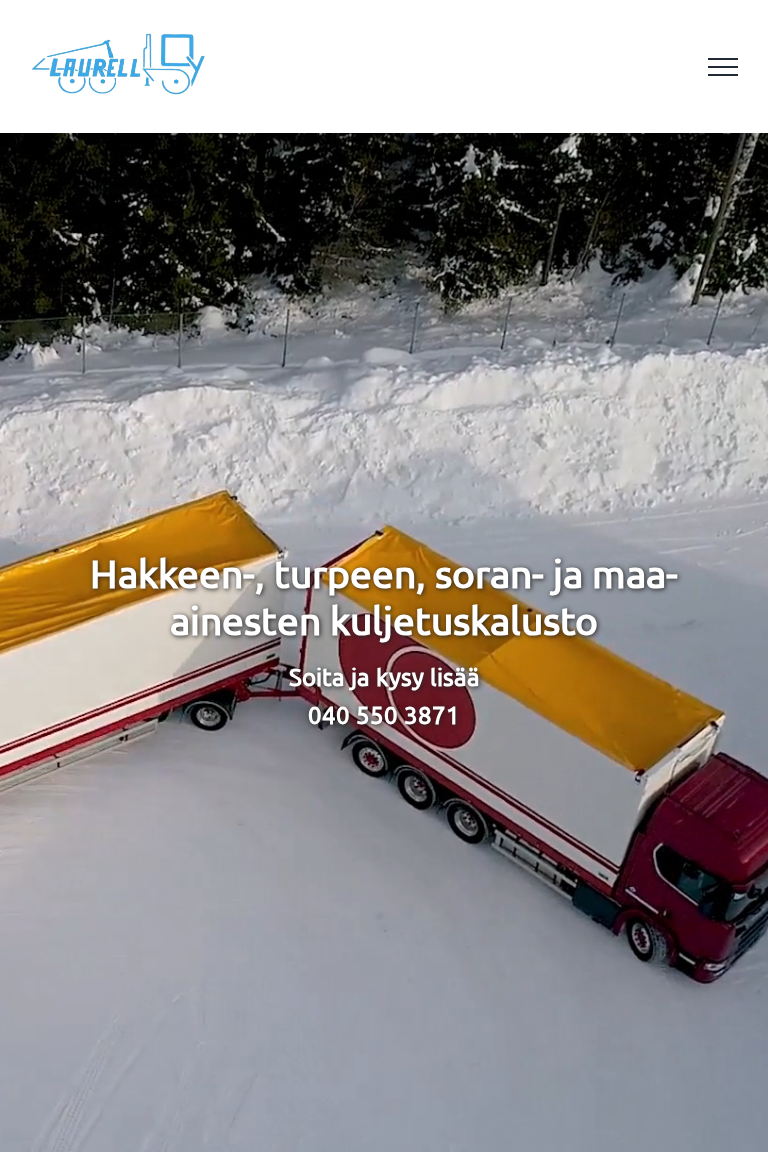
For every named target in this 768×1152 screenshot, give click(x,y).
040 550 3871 (384, 714)
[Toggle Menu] (723, 67)
